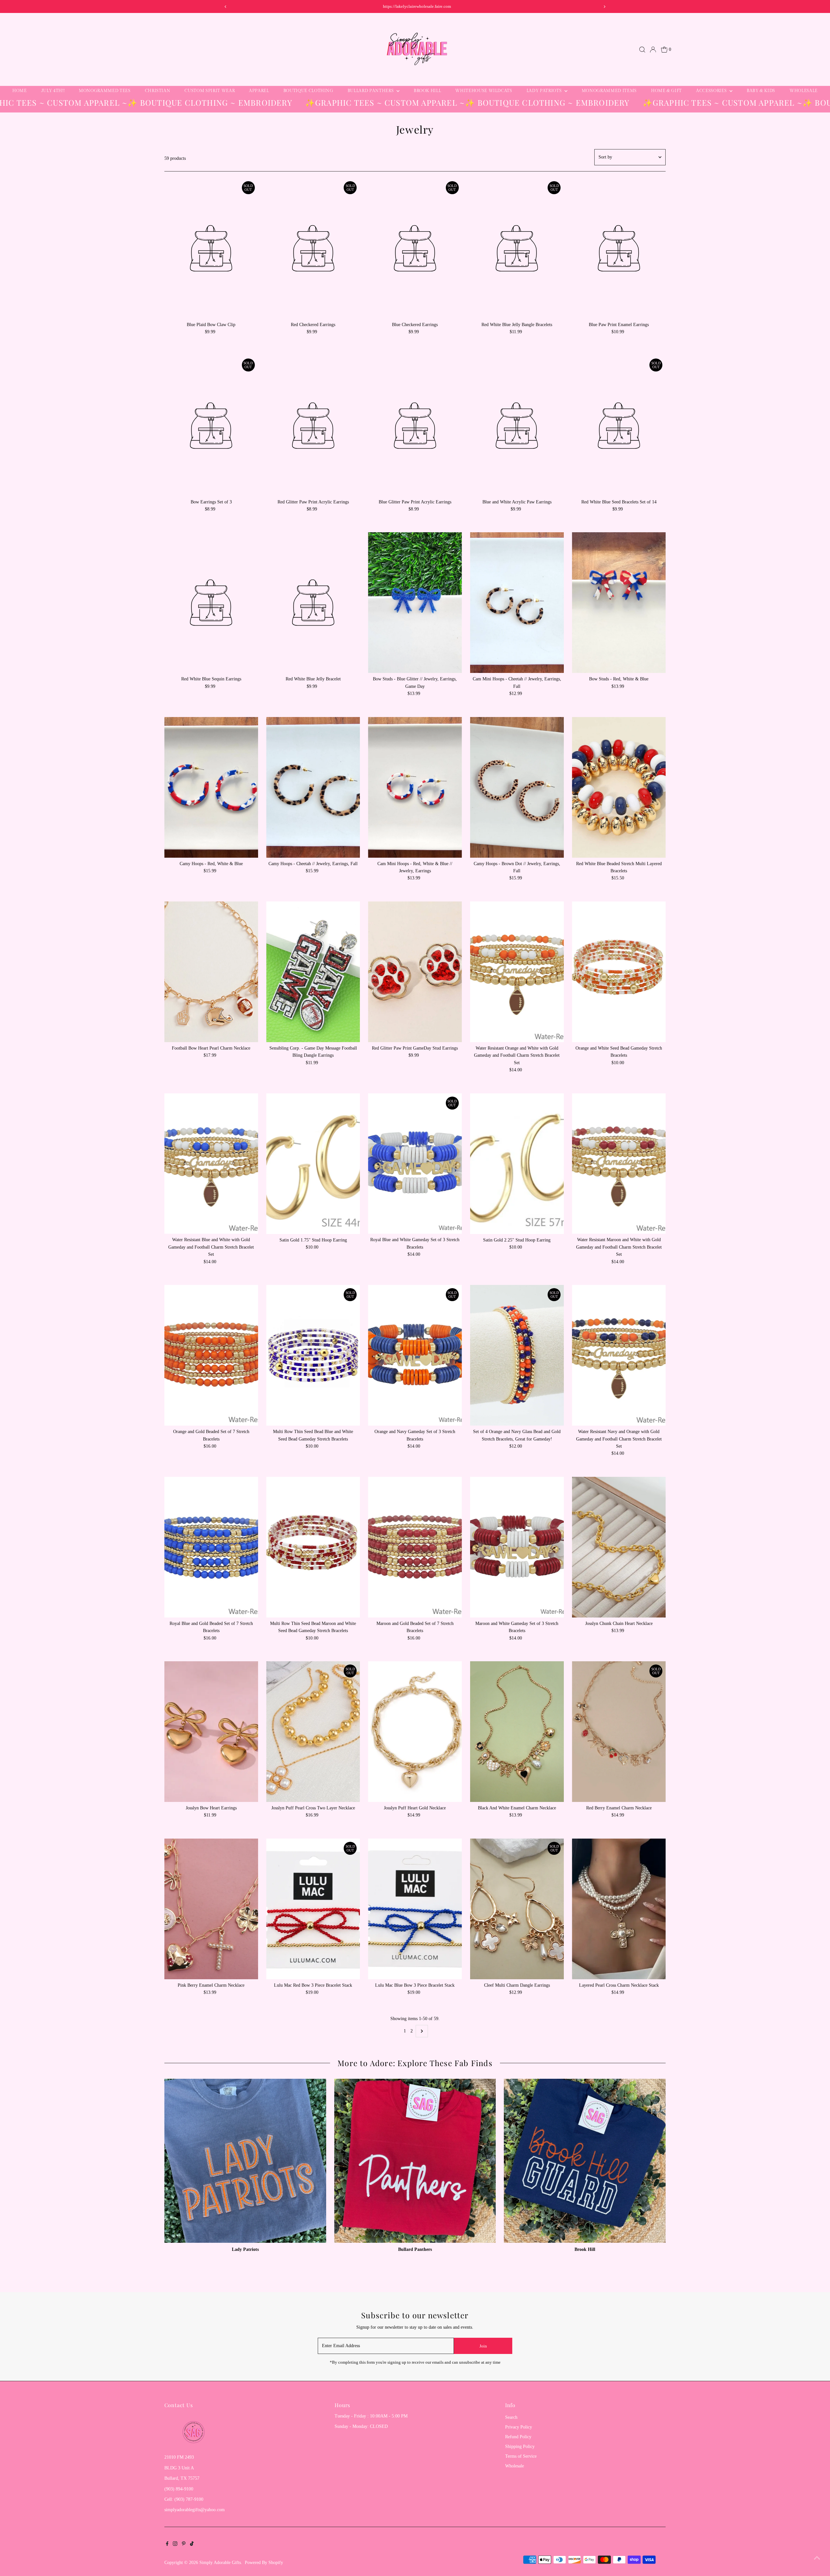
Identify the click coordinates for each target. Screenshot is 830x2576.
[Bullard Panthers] (415, 2160)
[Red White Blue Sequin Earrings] (211, 603)
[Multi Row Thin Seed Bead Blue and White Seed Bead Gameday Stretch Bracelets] (313, 1355)
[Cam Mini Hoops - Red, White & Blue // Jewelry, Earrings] (415, 787)
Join (483, 2346)
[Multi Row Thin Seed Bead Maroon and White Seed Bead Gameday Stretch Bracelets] (313, 1547)
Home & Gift (666, 91)
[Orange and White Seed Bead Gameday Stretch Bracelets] (619, 972)
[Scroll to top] (817, 2558)
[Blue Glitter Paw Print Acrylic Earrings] (415, 426)
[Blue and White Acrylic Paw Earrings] (517, 426)
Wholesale (804, 91)
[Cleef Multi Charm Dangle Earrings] (517, 1909)
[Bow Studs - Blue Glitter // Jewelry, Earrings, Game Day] (415, 603)
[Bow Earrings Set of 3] (211, 426)
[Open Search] (642, 50)
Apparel (259, 91)
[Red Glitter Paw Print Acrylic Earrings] (313, 426)
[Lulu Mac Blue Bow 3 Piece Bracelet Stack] (415, 1909)
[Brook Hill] (585, 2160)
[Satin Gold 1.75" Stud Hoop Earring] (313, 1164)
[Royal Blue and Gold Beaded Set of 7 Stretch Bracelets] (211, 1547)
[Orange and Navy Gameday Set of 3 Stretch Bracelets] (415, 1355)
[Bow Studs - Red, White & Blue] (619, 603)
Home (20, 91)
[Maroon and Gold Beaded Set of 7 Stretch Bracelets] (415, 1547)
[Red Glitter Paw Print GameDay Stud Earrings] (415, 972)
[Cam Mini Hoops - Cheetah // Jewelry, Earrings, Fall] (517, 603)
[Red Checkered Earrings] (313, 248)
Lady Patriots (545, 91)
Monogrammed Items (609, 91)
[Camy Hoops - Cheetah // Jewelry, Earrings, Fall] (313, 787)
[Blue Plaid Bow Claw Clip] (211, 248)
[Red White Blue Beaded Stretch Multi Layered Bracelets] (619, 787)
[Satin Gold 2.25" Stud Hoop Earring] (517, 1164)
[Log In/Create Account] (653, 50)
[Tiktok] (192, 2545)
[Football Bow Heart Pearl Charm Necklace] (211, 972)
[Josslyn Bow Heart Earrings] (211, 1732)
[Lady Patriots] (245, 2160)
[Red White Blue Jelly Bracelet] (313, 603)
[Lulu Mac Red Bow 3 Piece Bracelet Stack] (313, 1909)
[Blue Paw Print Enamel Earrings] (619, 248)
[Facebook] (167, 2545)
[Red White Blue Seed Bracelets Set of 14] (619, 426)
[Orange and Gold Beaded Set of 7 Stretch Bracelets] (211, 1355)
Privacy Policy (519, 2427)
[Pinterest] (184, 2545)
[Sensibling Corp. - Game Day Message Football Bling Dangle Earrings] (313, 972)
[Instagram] (175, 2545)
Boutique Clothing (308, 91)
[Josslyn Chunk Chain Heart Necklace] (619, 1547)
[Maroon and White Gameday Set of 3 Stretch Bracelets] (517, 1547)
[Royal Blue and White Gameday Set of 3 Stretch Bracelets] (415, 1164)
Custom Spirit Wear (210, 91)
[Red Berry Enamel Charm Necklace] (619, 1732)
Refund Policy (518, 2437)
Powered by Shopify (264, 2563)
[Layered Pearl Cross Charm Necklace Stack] (619, 1909)
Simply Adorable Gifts (220, 2563)
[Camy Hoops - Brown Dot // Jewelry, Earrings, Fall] (517, 787)
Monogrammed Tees (105, 91)
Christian (158, 91)
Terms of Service (521, 2456)
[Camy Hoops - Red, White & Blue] (211, 787)
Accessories (712, 91)
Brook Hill (427, 91)
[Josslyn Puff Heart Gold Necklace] (415, 1732)
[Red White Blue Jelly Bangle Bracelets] (517, 248)
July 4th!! (53, 91)
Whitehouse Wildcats (484, 91)
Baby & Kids (761, 91)
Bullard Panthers (371, 91)
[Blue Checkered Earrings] (415, 248)
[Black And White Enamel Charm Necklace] (517, 1732)
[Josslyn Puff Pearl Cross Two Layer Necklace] (313, 1732)
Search (511, 2417)
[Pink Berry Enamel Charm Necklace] (211, 1909)
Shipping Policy (520, 2447)
